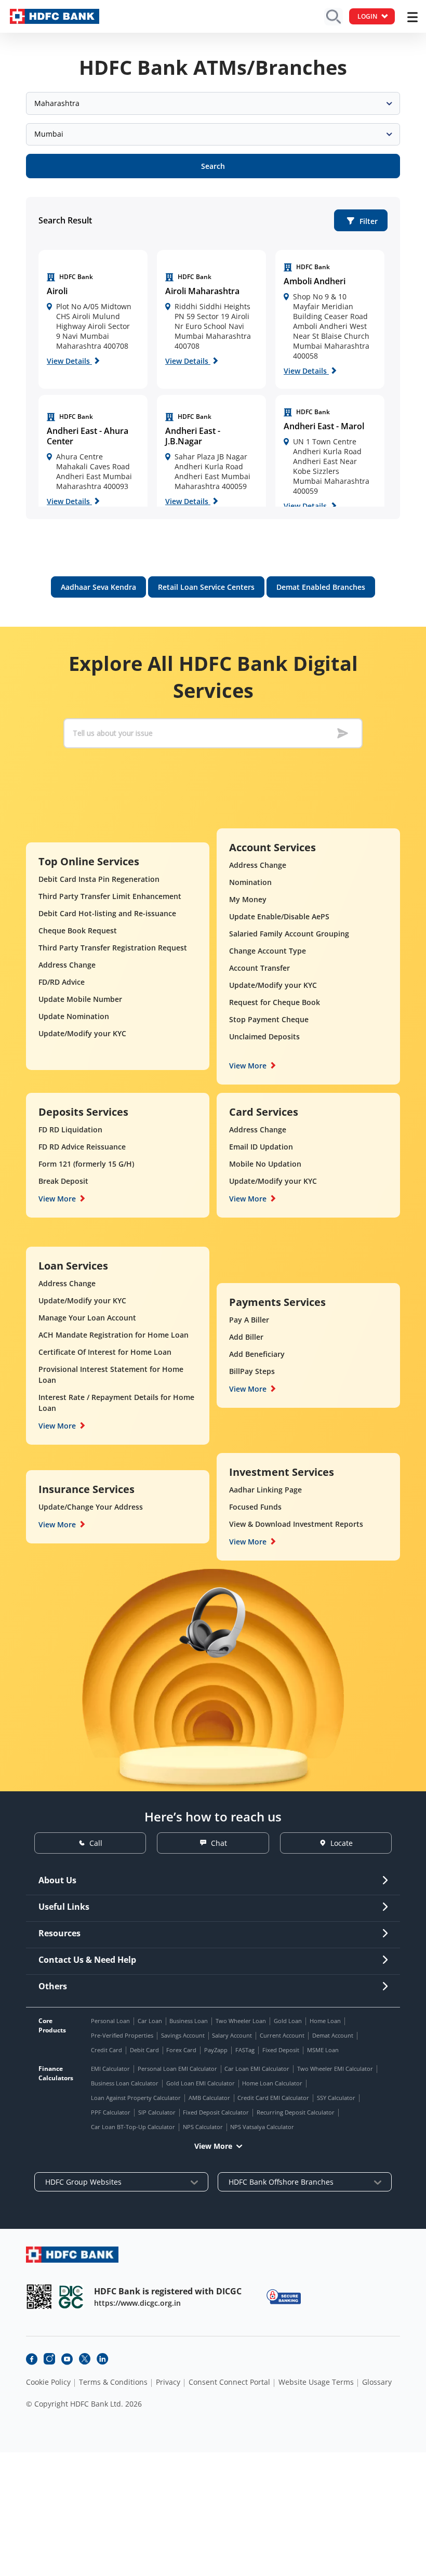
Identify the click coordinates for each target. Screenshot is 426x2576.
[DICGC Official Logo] (71, 2297)
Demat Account (333, 2035)
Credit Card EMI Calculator (273, 2098)
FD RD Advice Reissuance (82, 1147)
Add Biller (246, 1337)
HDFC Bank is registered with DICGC (168, 2291)
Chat (219, 1843)
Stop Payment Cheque (269, 1019)
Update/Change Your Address (91, 1507)
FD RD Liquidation (70, 1130)
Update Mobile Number (80, 999)
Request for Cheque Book (275, 1002)
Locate (342, 1843)
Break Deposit (63, 1181)
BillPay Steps (252, 1371)
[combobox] (213, 103)
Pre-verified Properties (122, 2035)
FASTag (245, 2050)
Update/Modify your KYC (82, 1033)
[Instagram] (49, 2359)
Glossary (377, 2382)
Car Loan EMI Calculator (257, 2069)
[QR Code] (39, 2297)
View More (248, 1066)
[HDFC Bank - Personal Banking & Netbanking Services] (72, 2255)
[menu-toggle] (412, 17)
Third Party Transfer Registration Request (113, 948)
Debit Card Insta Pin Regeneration (99, 879)
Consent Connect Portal (229, 2382)
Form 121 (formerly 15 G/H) (86, 1164)
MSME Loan (323, 2050)
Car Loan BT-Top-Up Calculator (133, 2127)
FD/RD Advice (62, 982)
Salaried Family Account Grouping (289, 934)
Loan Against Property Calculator (136, 2098)
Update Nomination (74, 1016)
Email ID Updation (261, 1147)
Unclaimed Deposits (264, 1036)
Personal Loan (110, 2021)
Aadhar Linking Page (265, 1490)
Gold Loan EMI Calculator (201, 2083)
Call (96, 1843)
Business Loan (189, 2021)
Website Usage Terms (316, 2382)
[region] (93, 319)
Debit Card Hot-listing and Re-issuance (107, 913)
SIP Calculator (157, 2112)
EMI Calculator (110, 2069)
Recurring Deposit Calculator (296, 2112)
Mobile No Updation (265, 1164)
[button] (361, 220)
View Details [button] (69, 361)
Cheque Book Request (78, 930)
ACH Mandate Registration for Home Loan (114, 1335)
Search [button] (213, 166)
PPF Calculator (111, 2112)
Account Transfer (259, 968)
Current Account (282, 2035)
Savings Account (183, 2035)
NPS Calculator (203, 2127)
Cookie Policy (48, 2382)
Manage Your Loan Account (87, 1318)
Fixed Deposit (281, 2050)
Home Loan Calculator (272, 2083)
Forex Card (181, 2050)
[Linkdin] (102, 2359)
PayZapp (216, 2050)
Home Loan (325, 2021)
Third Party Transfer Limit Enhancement (110, 896)
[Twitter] (85, 2359)
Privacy (168, 2382)
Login (367, 16)
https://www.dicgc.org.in (137, 2303)
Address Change (67, 965)
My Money (248, 899)
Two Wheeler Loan (241, 2021)
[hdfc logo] (55, 16)
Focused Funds (255, 1507)
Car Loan (150, 2021)
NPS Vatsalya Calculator (262, 2127)
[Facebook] (32, 2359)
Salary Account (232, 2035)
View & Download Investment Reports (296, 1524)
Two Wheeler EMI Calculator (335, 2069)
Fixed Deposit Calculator (216, 2112)
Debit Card (144, 2050)
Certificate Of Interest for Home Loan (105, 1352)
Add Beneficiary (257, 1354)
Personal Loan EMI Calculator (177, 2069)
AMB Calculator (209, 2098)
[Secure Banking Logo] (284, 2297)
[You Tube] (67, 2359)
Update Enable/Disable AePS (279, 916)
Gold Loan (288, 2021)
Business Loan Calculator (125, 2083)
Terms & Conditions (113, 2382)
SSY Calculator (336, 2098)
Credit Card (106, 2050)
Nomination (250, 882)
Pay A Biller (249, 1320)
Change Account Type (268, 951)
